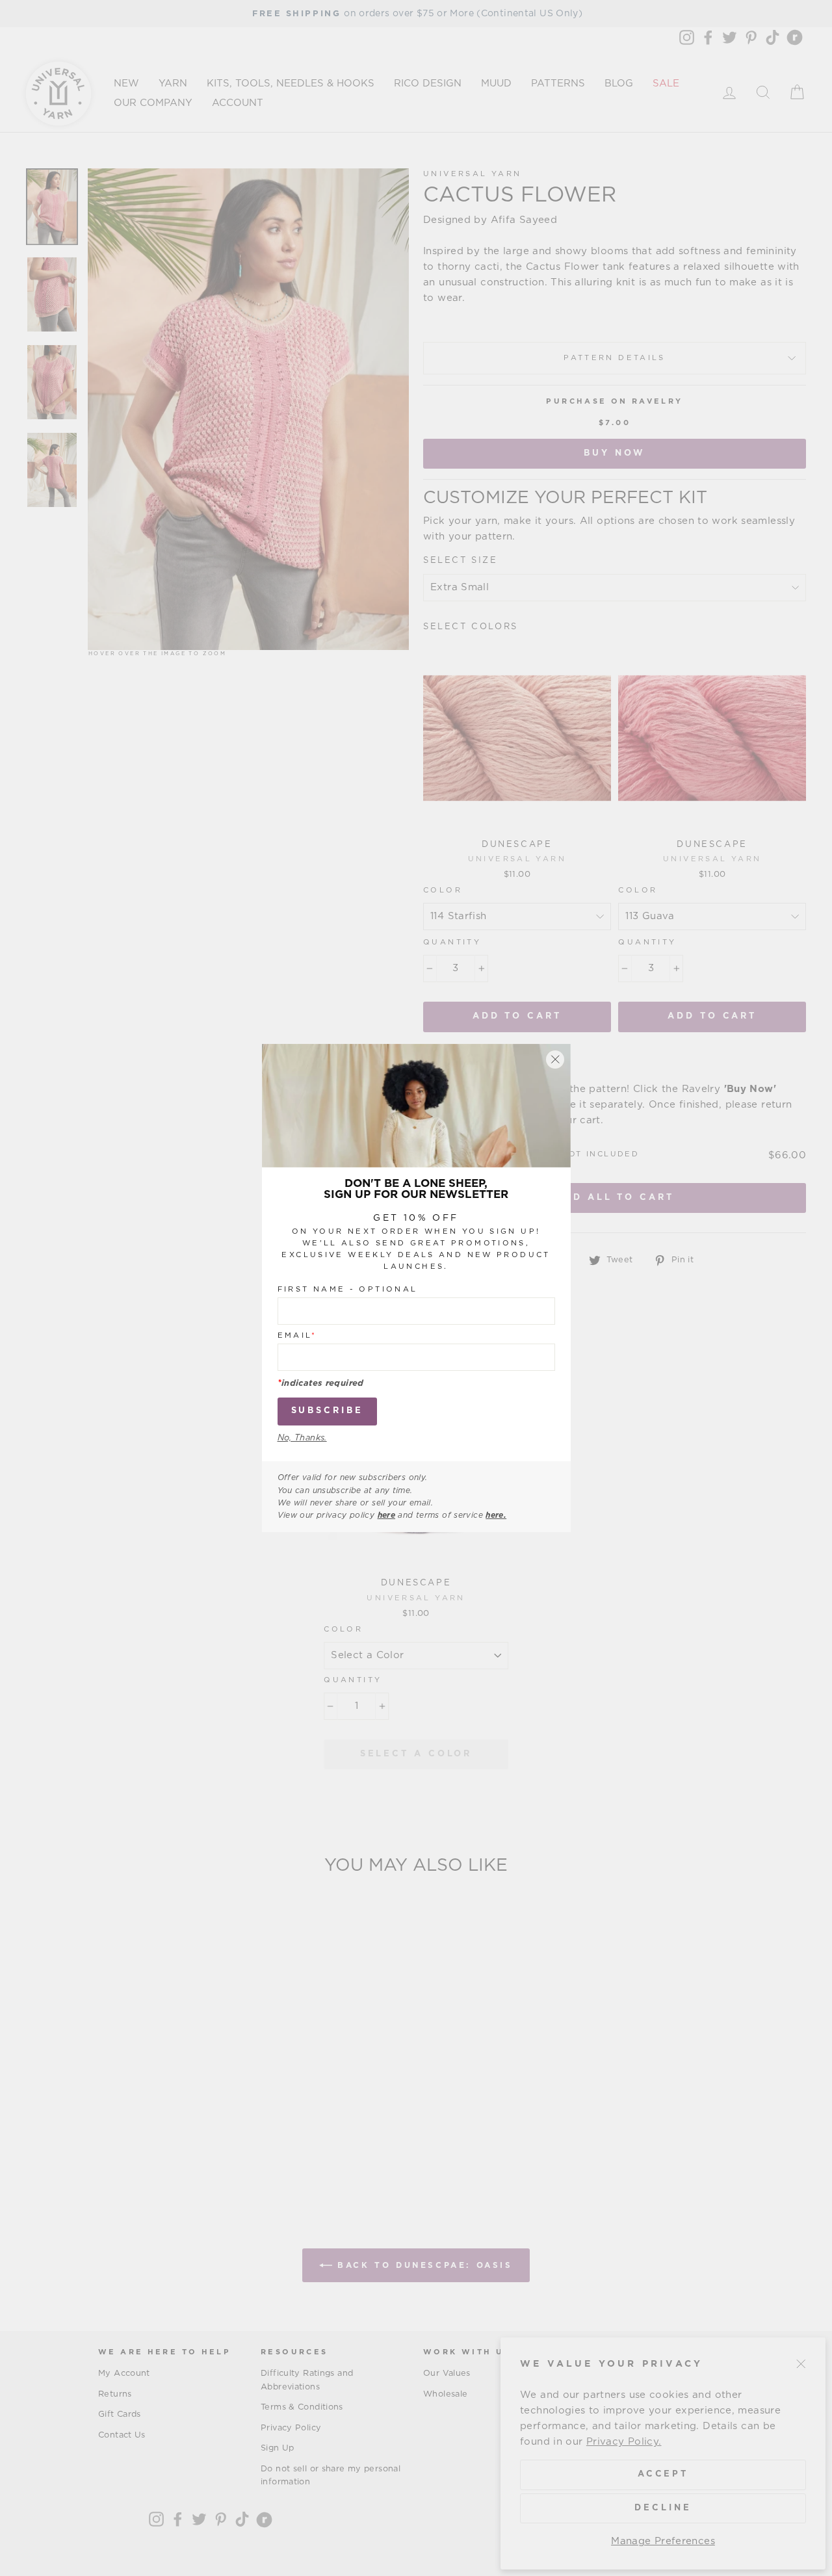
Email (297, 1335)
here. (496, 1515)
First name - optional (348, 1289)
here (387, 1515)
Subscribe (327, 1411)
